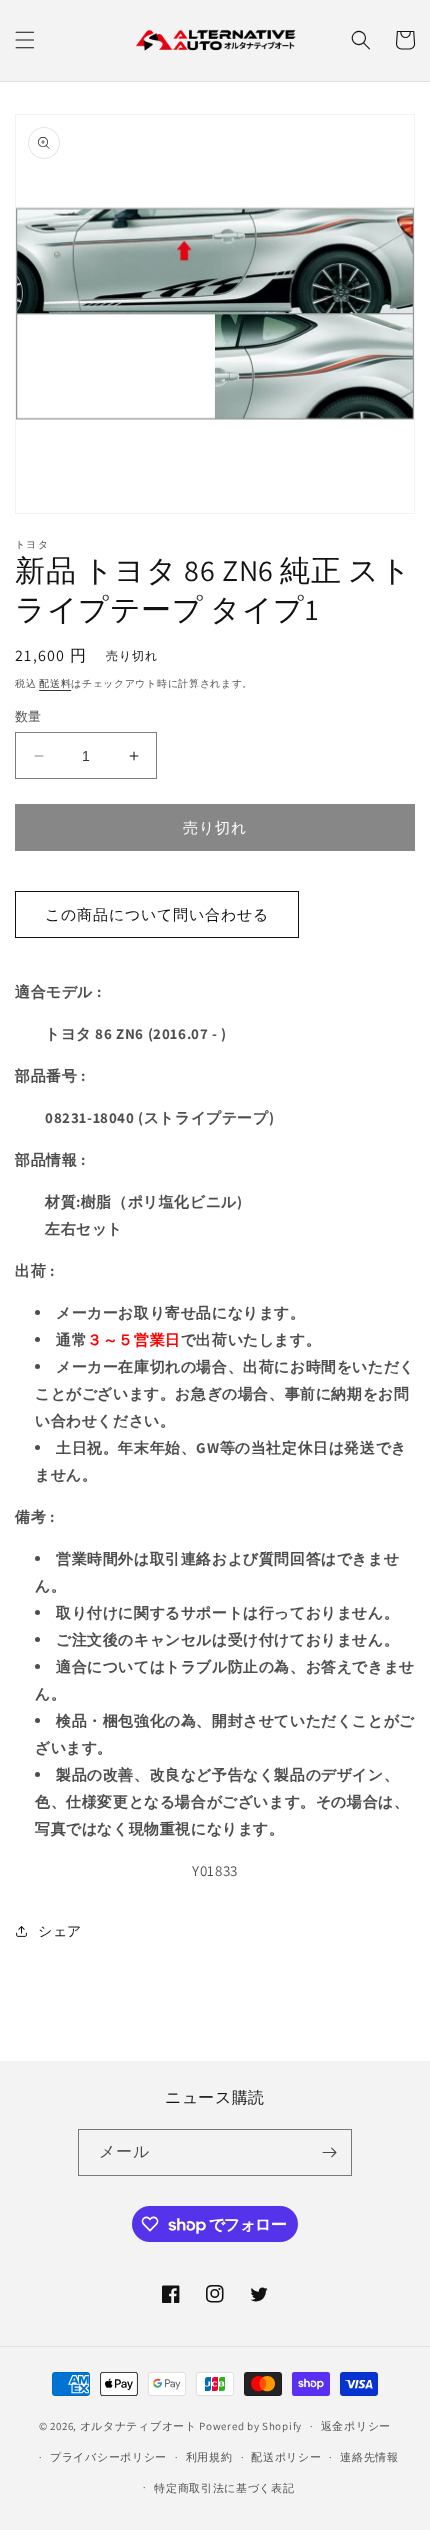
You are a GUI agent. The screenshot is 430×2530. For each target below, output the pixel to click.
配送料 (55, 683)
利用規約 (209, 2457)
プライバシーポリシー (108, 2457)
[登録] (329, 2152)
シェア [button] (60, 1931)
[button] (25, 40)
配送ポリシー (286, 2457)
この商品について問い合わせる (157, 914)
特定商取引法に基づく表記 (224, 2488)
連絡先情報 (369, 2457)
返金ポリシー (356, 2426)
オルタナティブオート (138, 2426)
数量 (28, 716)
